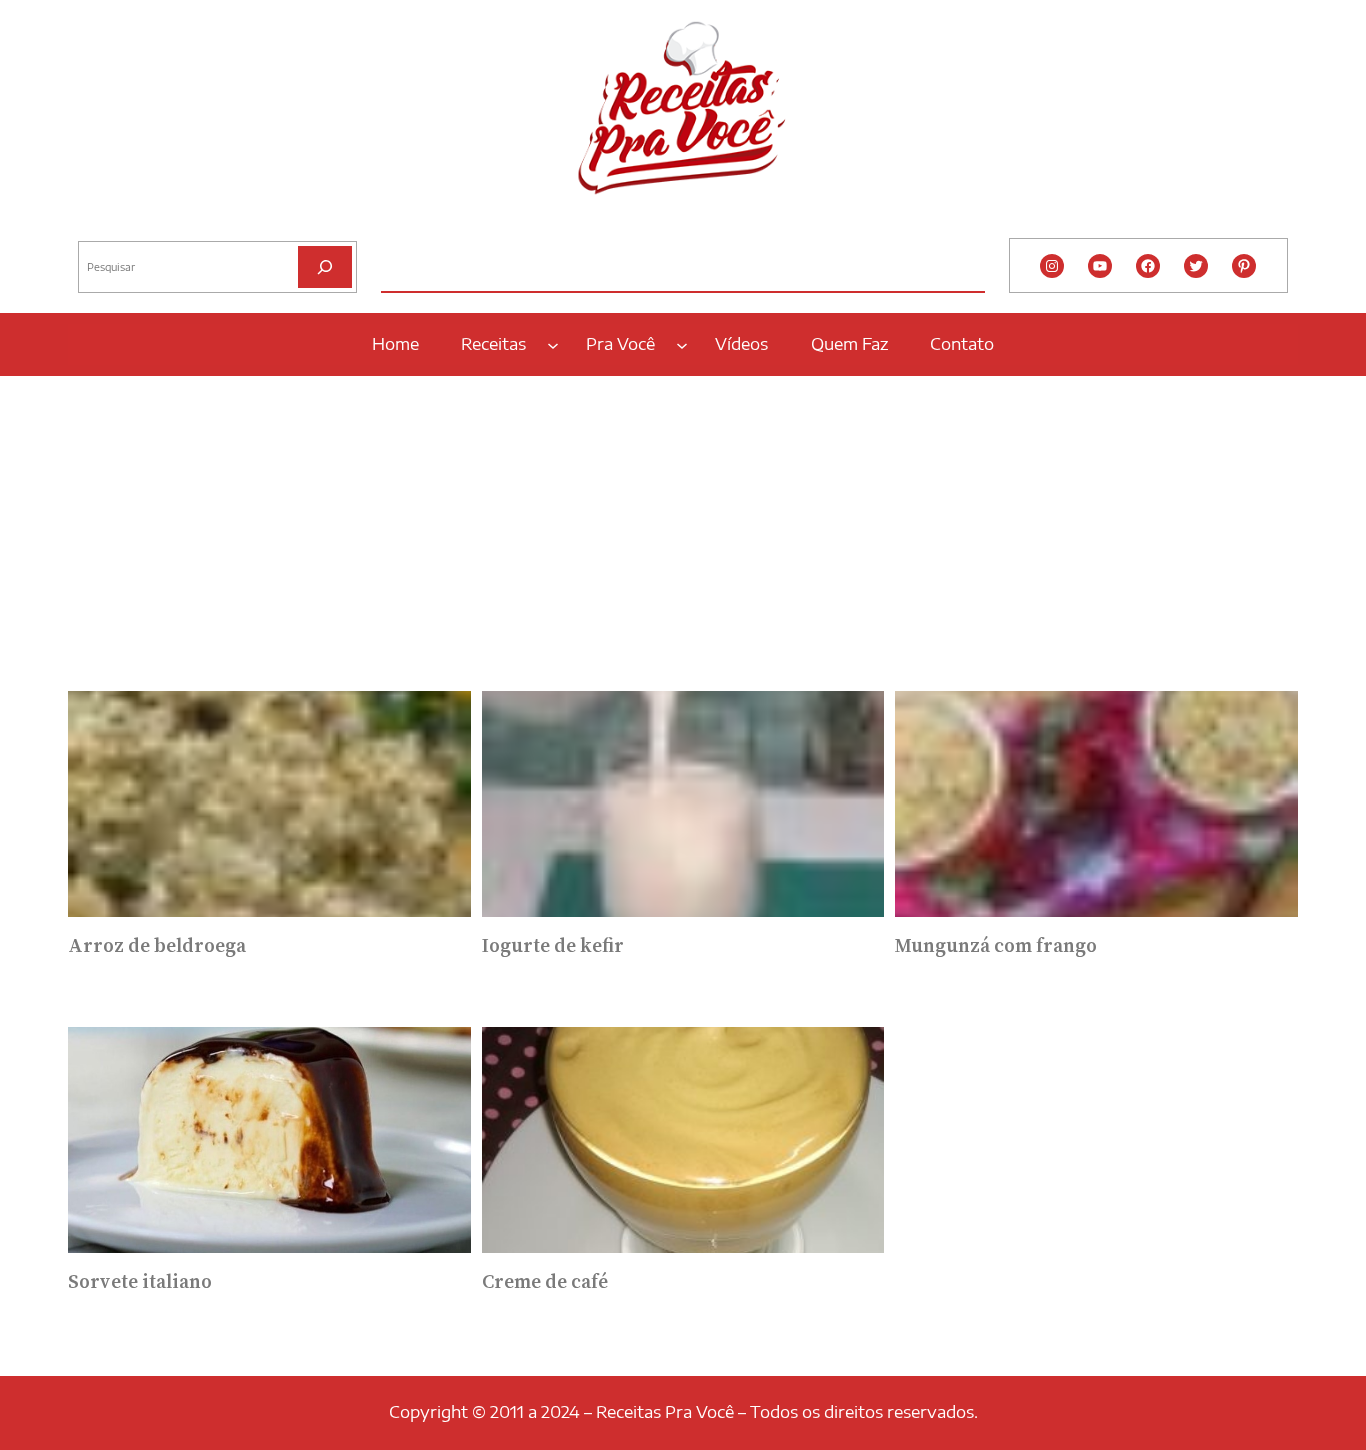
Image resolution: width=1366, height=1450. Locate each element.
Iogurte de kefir (553, 946)
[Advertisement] (683, 527)
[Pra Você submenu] (682, 344)
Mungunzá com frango (996, 946)
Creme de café (545, 1282)
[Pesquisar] (325, 266)
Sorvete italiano (140, 1282)
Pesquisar (105, 225)
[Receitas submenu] (553, 344)
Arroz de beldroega (157, 946)
